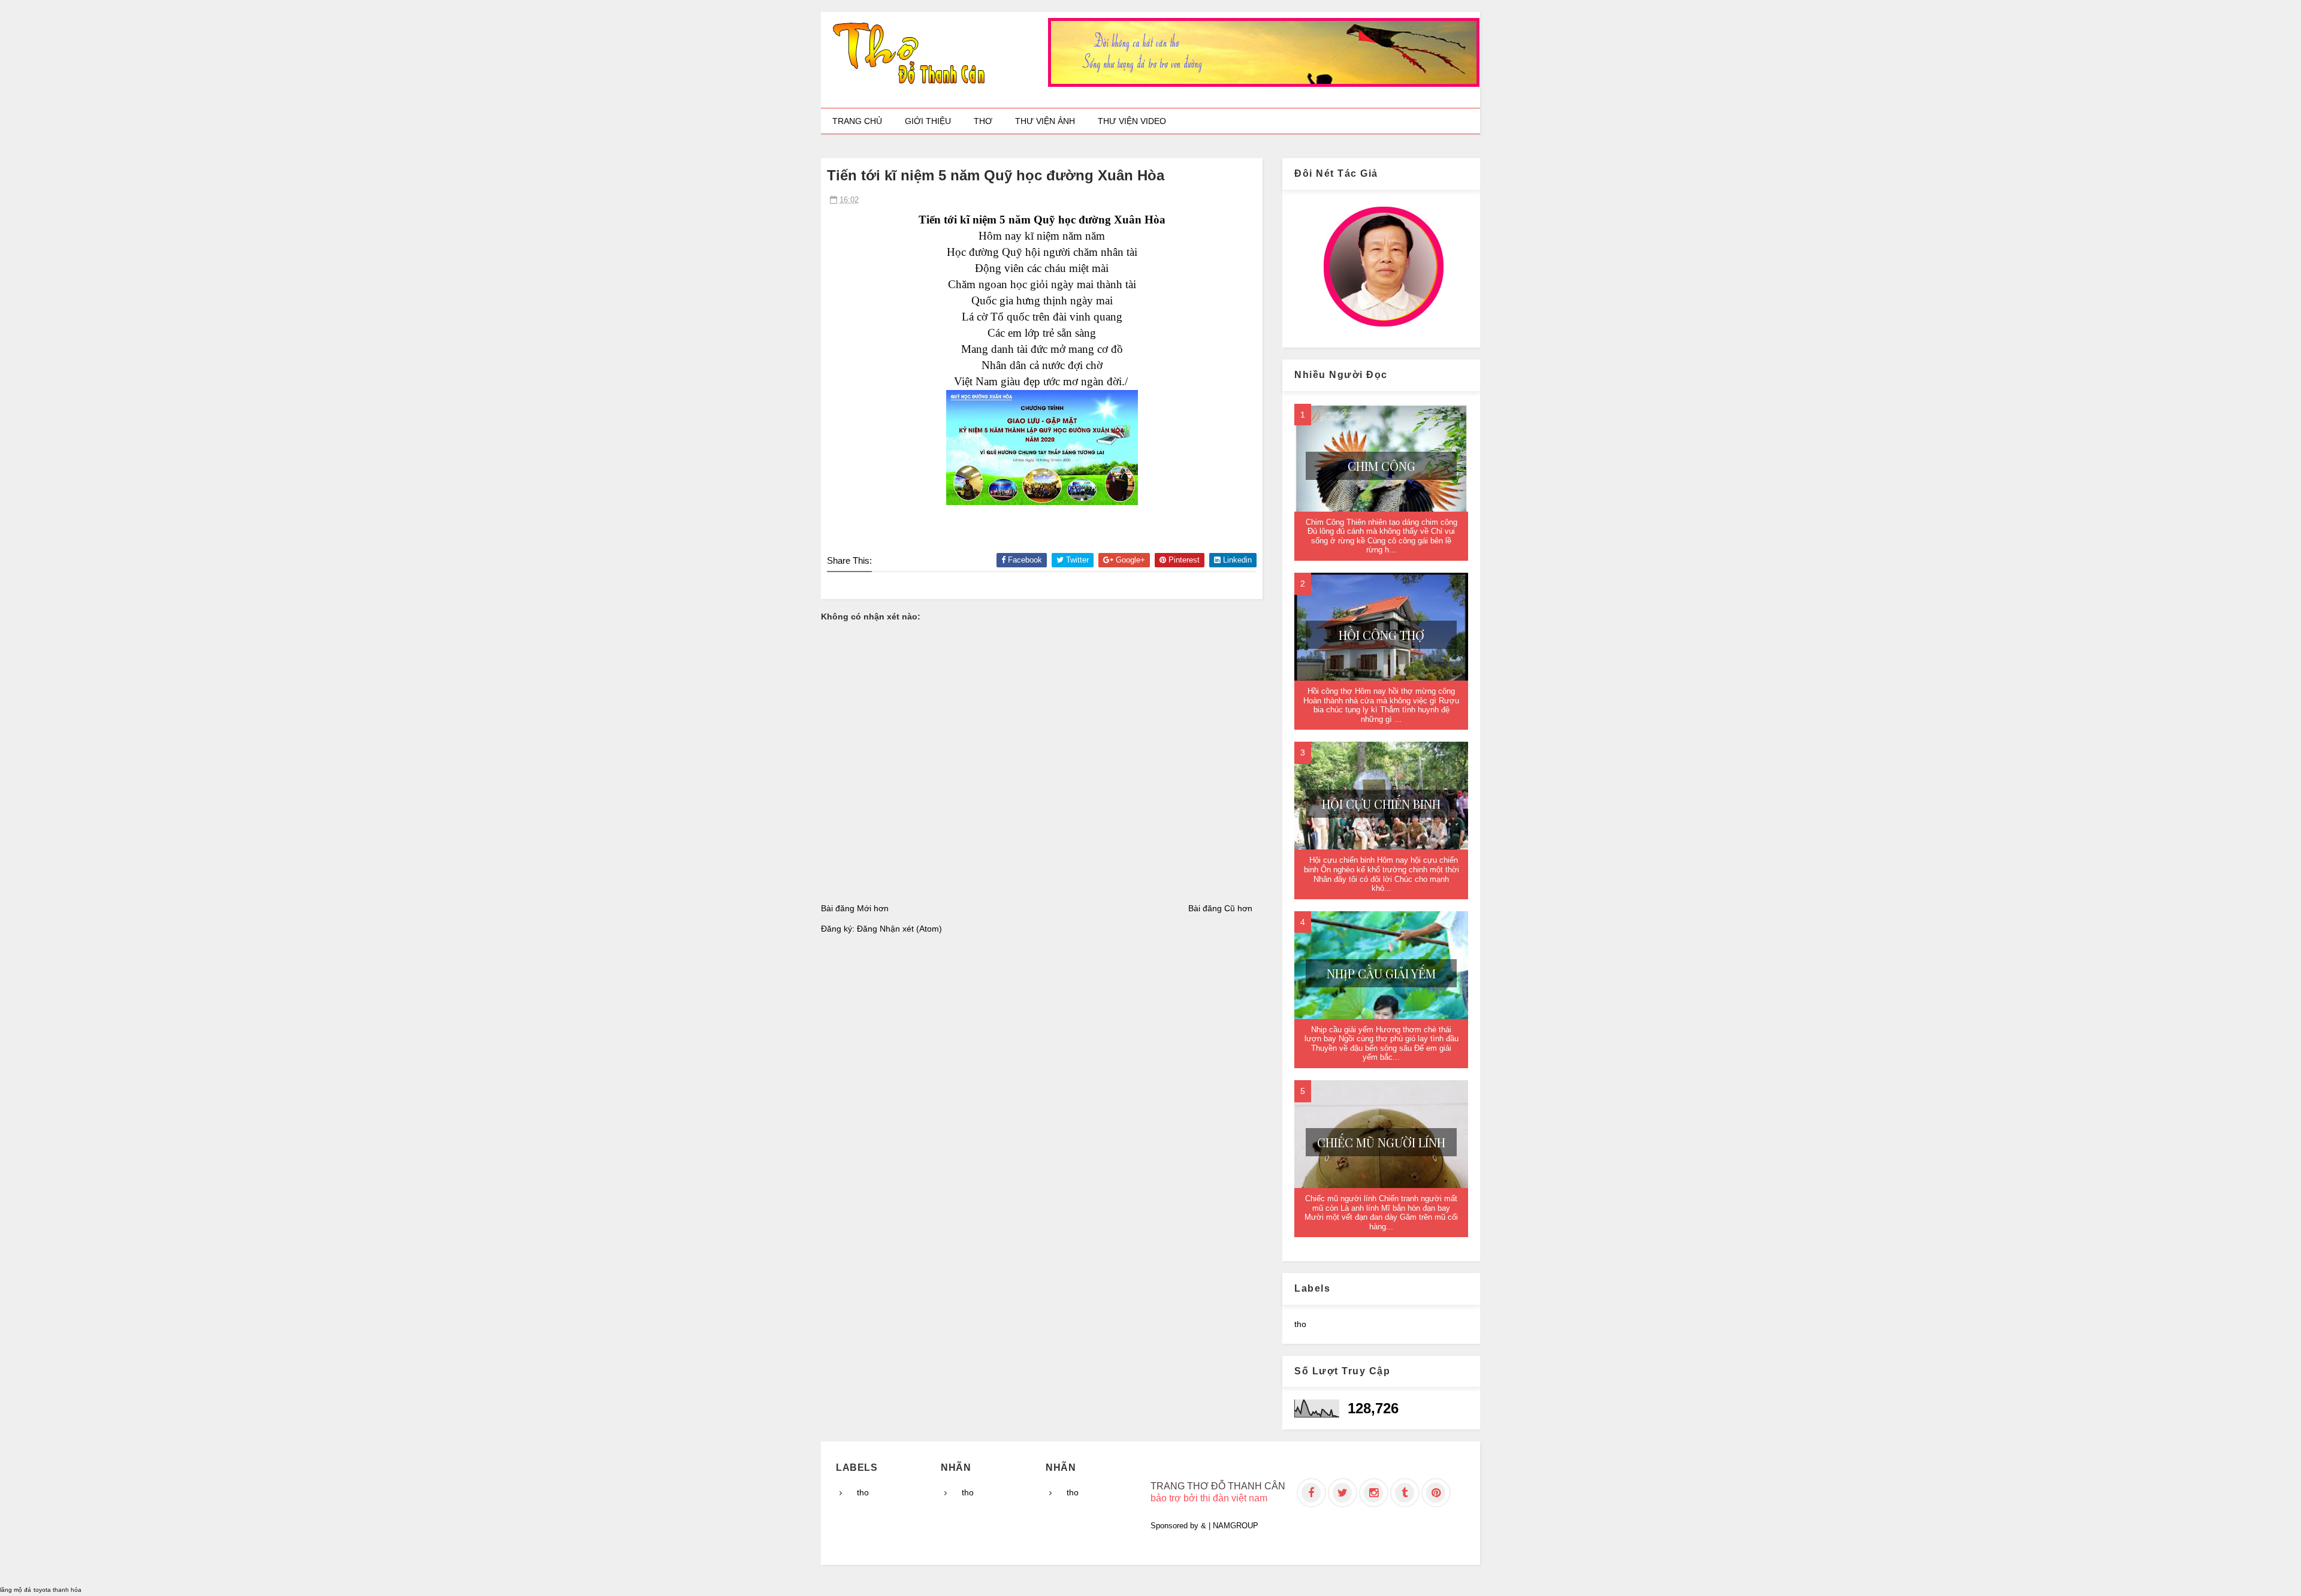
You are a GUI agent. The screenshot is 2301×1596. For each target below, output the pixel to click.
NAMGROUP (1236, 1526)
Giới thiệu (928, 121)
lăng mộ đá (16, 1590)
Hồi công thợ (1381, 635)
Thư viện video (1132, 121)
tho (1300, 1324)
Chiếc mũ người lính (1381, 1142)
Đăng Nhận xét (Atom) (899, 929)
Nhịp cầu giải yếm (1381, 973)
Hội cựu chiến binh (1381, 804)
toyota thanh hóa (58, 1590)
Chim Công (1381, 466)
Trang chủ (857, 121)
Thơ (983, 121)
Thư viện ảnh (1045, 121)
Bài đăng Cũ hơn (1220, 908)
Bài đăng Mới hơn (855, 908)
